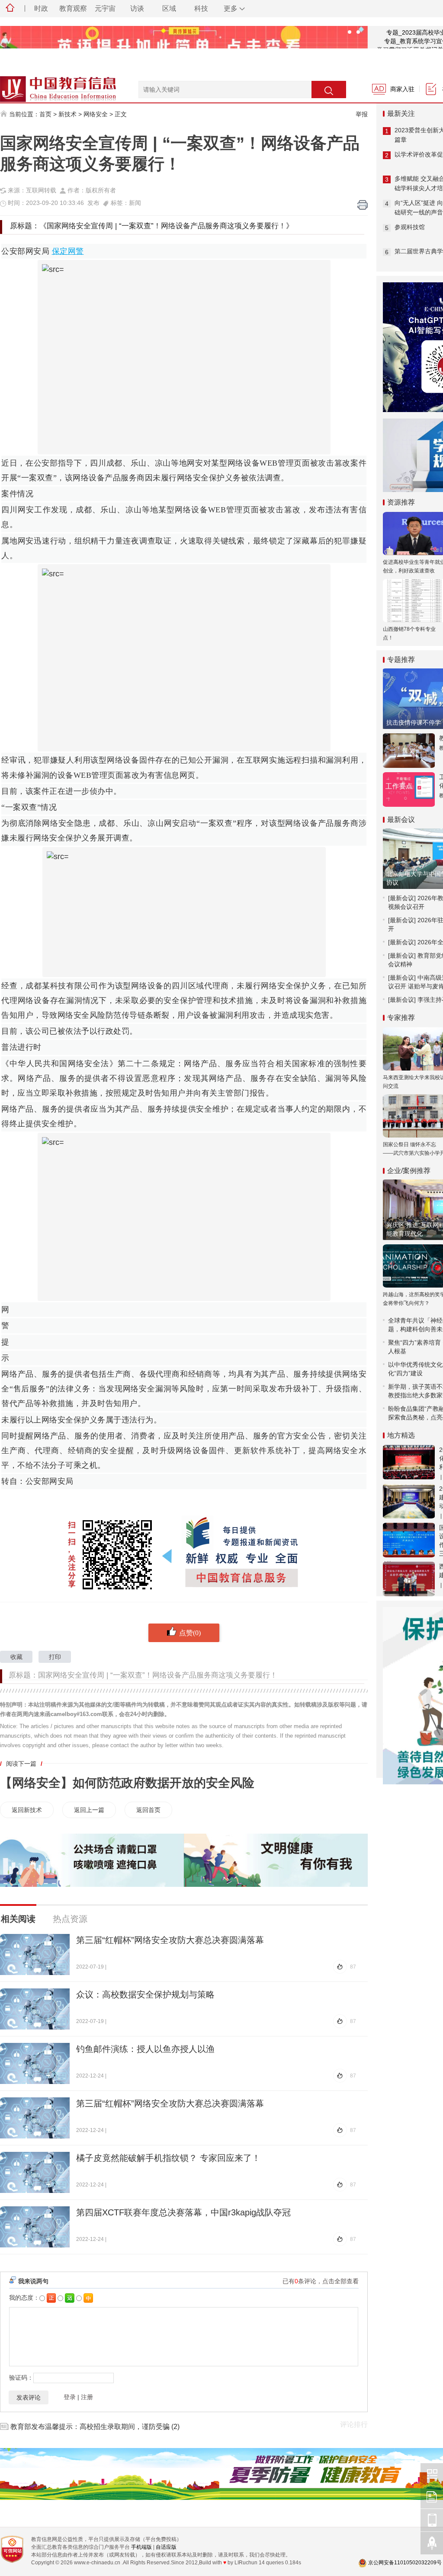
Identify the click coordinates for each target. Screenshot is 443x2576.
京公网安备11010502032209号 (405, 2563)
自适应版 (166, 2547)
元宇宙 (105, 8)
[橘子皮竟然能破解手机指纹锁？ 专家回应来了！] (35, 2172)
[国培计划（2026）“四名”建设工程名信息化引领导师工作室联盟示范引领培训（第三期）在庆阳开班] (409, 1540)
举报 (362, 114)
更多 (231, 8)
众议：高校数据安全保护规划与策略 (145, 1994)
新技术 (67, 114)
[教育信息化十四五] (409, 751)
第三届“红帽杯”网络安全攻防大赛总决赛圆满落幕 (170, 1940)
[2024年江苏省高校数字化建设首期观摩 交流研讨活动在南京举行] (409, 1501)
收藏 (16, 1657)
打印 (55, 1657)
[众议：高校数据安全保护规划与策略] (35, 2009)
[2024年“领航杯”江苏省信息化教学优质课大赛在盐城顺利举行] (409, 1462)
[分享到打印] (363, 205)
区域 (169, 8)
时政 (41, 8)
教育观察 (73, 8)
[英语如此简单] (184, 45)
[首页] (10, 9)
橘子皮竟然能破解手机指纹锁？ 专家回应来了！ (168, 2158)
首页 (45, 114)
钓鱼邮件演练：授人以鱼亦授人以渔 (145, 2049)
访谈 (137, 8)
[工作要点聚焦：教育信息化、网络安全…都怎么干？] (409, 789)
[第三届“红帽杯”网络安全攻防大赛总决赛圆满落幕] (35, 1954)
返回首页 (148, 1810)
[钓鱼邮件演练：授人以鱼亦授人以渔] (35, 2063)
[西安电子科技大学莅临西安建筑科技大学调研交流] (409, 1579)
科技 (201, 8)
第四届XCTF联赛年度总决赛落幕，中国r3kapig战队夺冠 (183, 2212)
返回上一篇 (89, 1810)
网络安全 (96, 114)
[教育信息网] (48, 85)
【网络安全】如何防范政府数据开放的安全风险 (127, 1783)
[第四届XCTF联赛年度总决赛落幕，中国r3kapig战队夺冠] (35, 2227)
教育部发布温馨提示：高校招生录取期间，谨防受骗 (90, 2427)
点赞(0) (190, 1633)
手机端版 (141, 2547)
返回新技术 (27, 1810)
